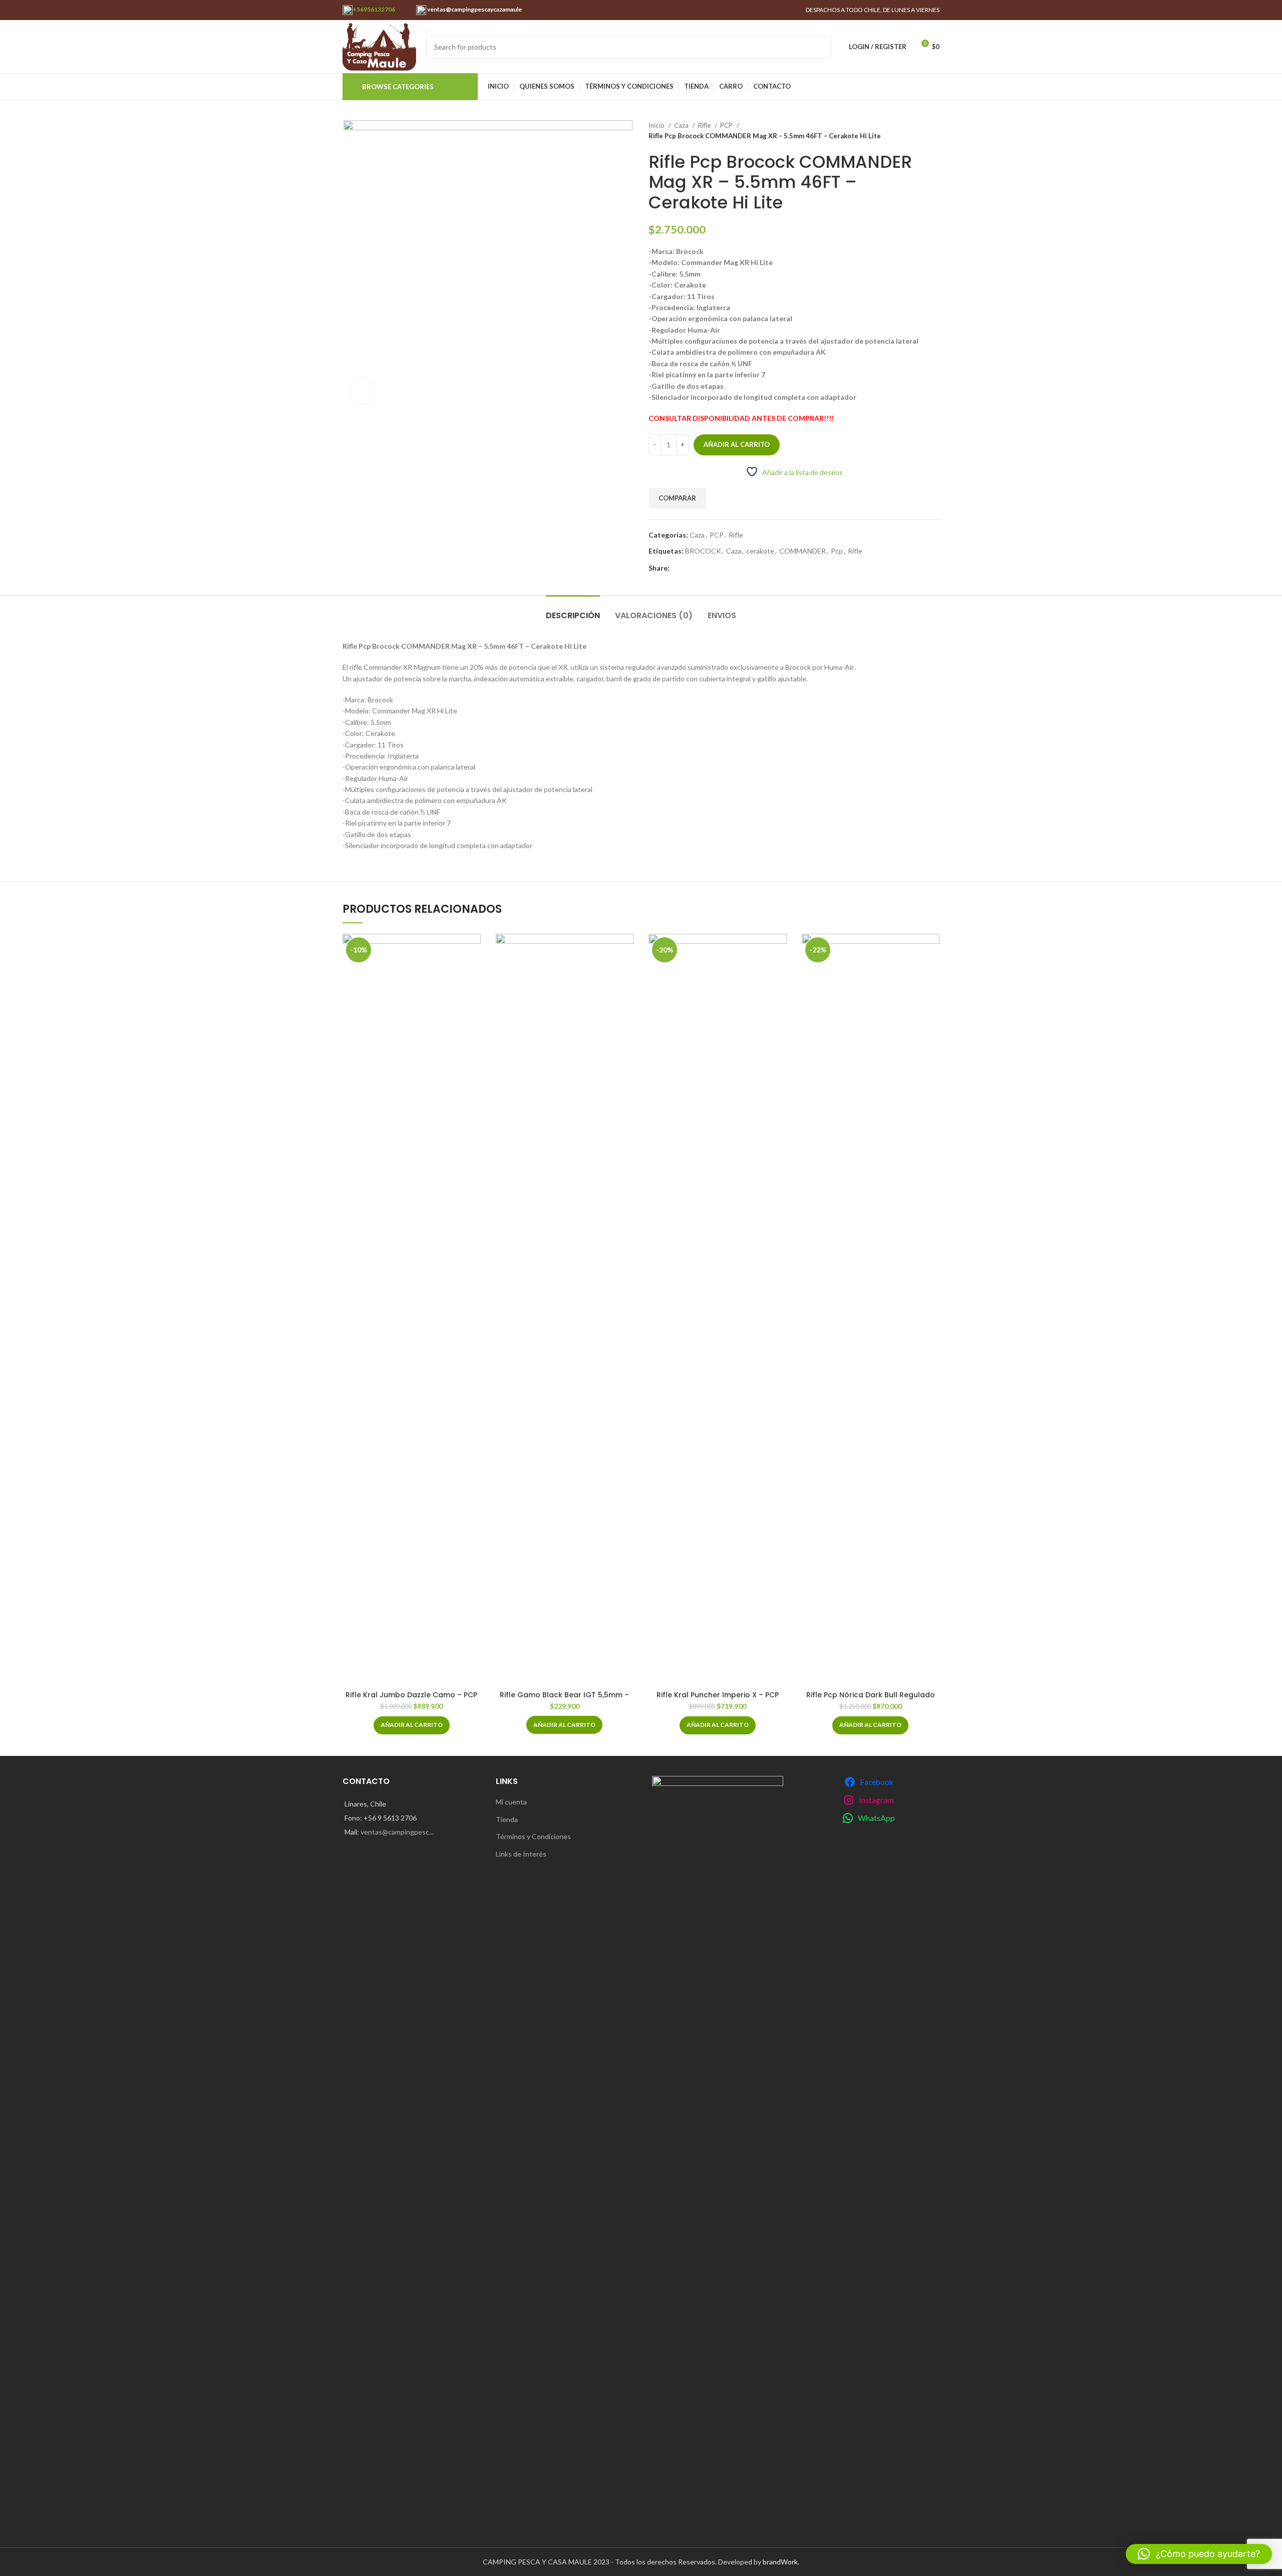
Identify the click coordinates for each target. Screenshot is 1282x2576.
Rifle (705, 125)
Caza (682, 125)
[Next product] (934, 131)
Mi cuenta (511, 1802)
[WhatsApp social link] (678, 569)
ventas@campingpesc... (397, 1832)
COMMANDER (803, 551)
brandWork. (781, 2562)
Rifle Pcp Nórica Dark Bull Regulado (871, 1695)
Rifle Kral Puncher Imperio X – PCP (718, 1695)
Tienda (507, 1819)
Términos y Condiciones (533, 1836)
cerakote (760, 551)
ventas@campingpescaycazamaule (474, 9)
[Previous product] (914, 131)
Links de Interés (521, 1854)
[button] (412, 1725)
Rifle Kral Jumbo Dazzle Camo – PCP (411, 1695)
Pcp (837, 551)
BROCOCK (703, 551)
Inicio (657, 125)
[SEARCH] (820, 47)
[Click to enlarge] (363, 391)
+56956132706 (374, 9)
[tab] (573, 610)
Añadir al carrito (737, 444)
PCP (727, 125)
